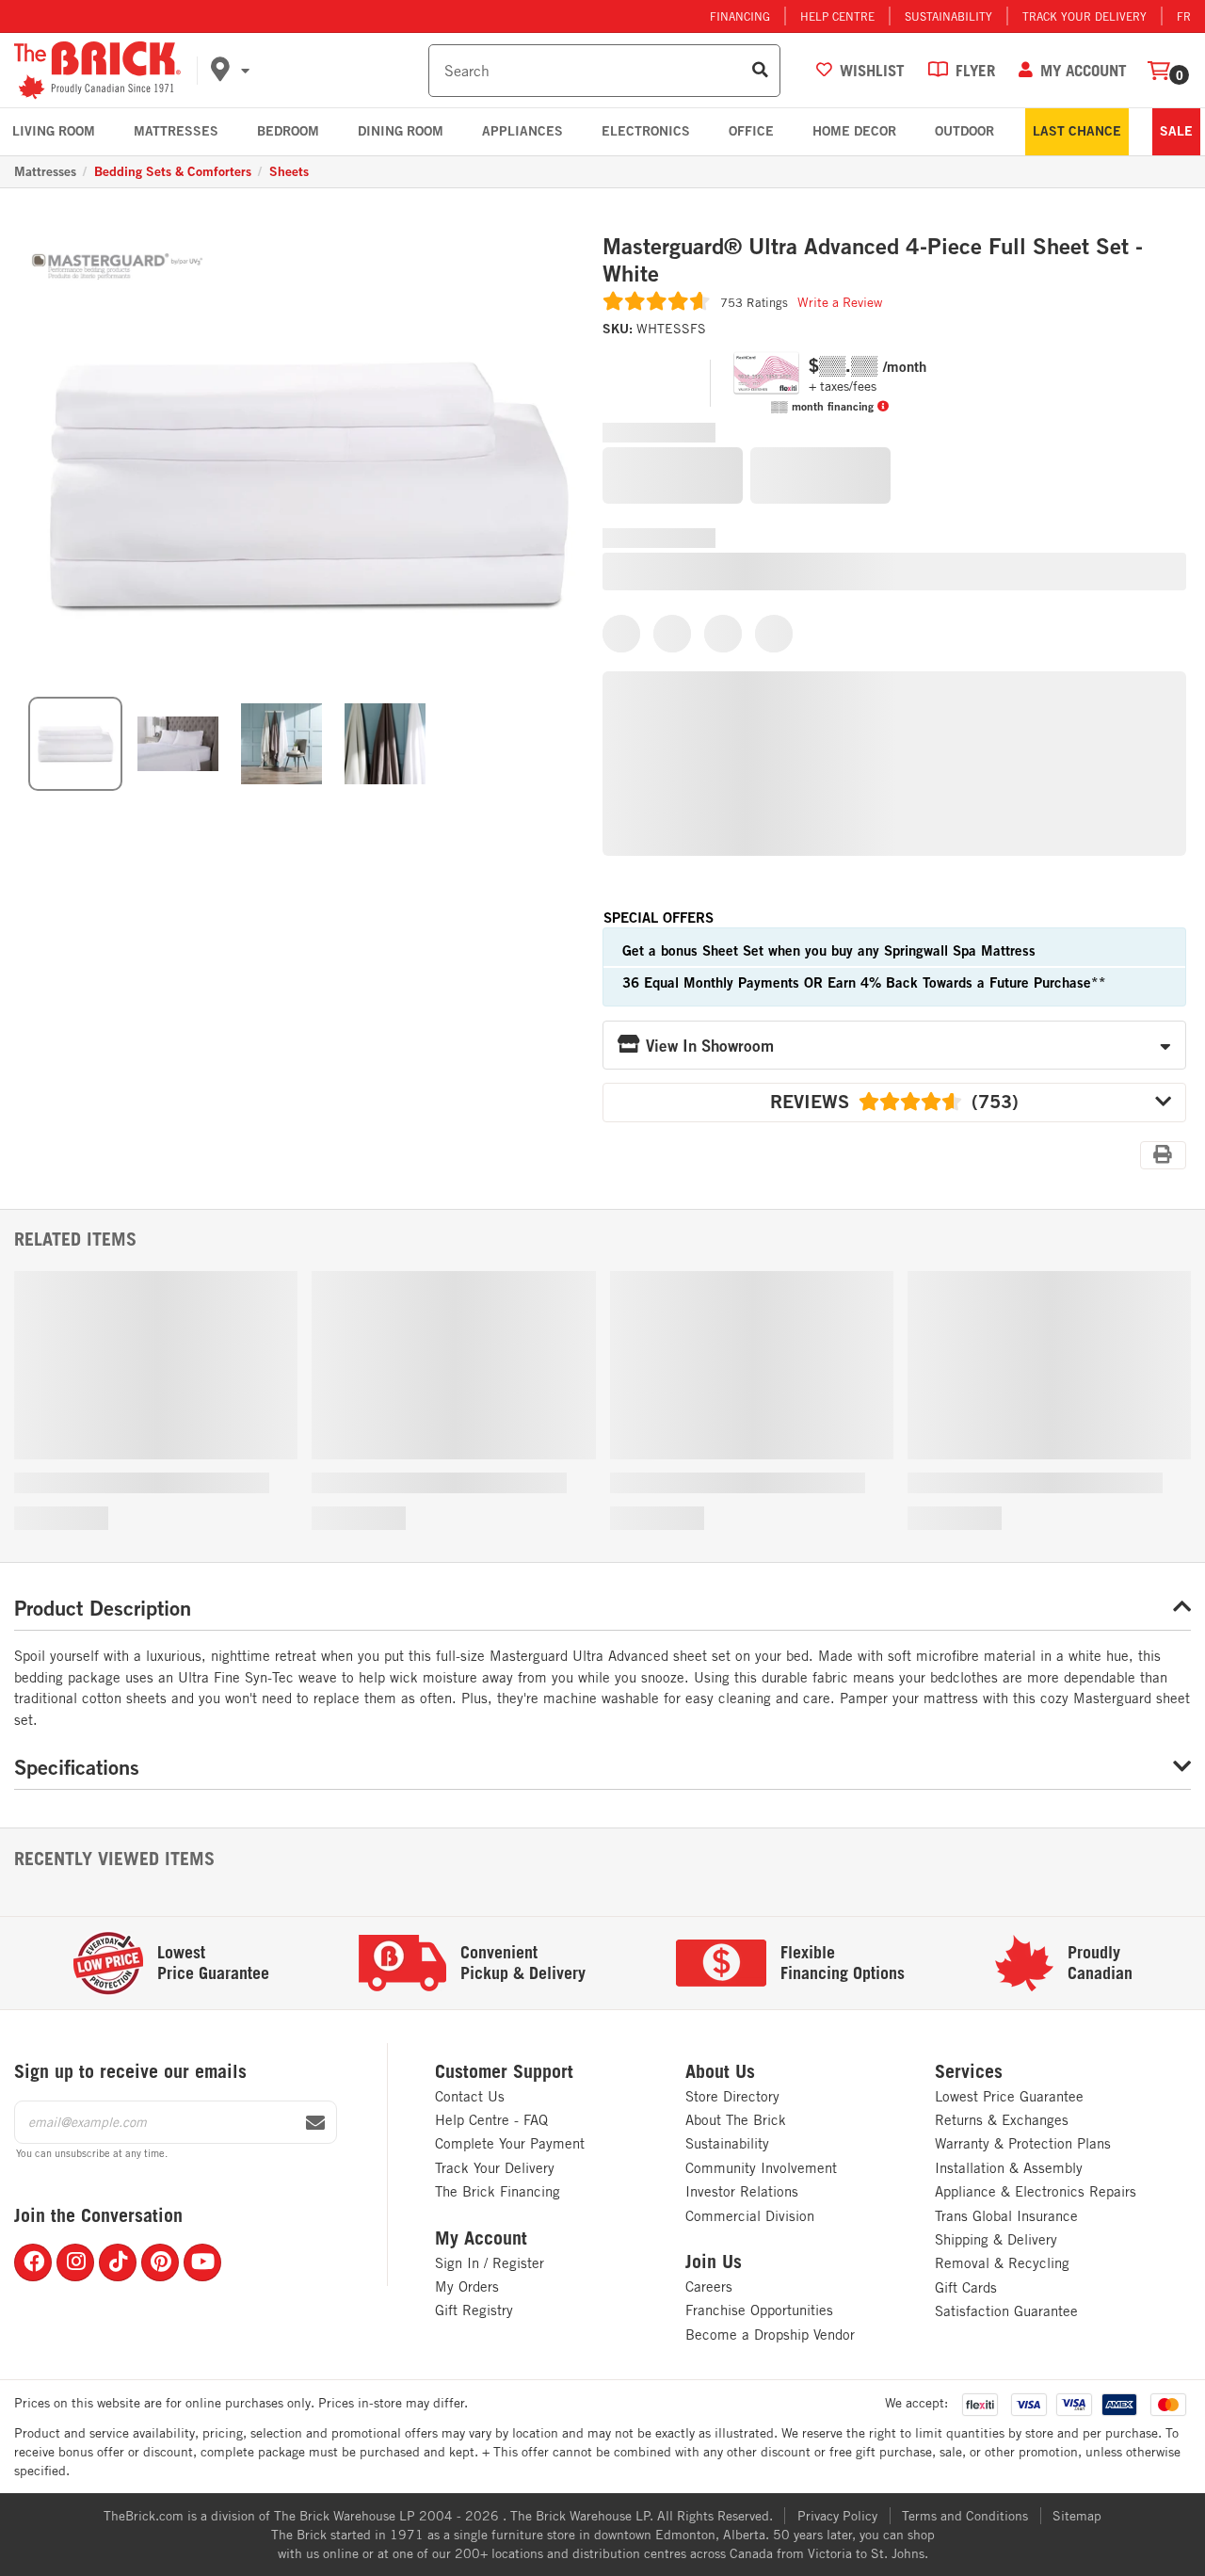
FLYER (975, 70)
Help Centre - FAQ (491, 2120)
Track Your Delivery (1084, 16)
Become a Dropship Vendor (770, 2334)
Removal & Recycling (1002, 2263)
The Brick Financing (498, 2191)
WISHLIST (872, 70)
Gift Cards (966, 2287)
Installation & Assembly (1009, 2168)
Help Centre (837, 16)
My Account (481, 2238)
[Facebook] (33, 2262)
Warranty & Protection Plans (1023, 2143)
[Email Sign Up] (315, 2123)
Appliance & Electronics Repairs (1036, 2191)
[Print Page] (1163, 1154)
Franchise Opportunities (759, 2310)
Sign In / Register (490, 2263)
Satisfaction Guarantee (1006, 2311)
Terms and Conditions (965, 2516)
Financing (740, 16)
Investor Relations (742, 2191)
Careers (709, 2286)
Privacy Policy (837, 2516)
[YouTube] (202, 2262)
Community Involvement (761, 2168)
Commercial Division (750, 2216)
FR (1184, 16)
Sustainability (948, 16)
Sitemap (1077, 2516)
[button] (316, 71)
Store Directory (732, 2096)
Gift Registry (474, 2310)
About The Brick (736, 2120)
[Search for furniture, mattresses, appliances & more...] (760, 71)
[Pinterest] (160, 2262)
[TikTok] (118, 2262)
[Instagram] (75, 2262)
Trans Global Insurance (1006, 2216)
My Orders (467, 2286)
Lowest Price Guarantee (1009, 2096)
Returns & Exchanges (1002, 2120)
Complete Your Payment (510, 2143)
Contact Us (470, 2096)
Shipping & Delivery (996, 2239)
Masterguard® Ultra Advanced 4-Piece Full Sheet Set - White (873, 260)
